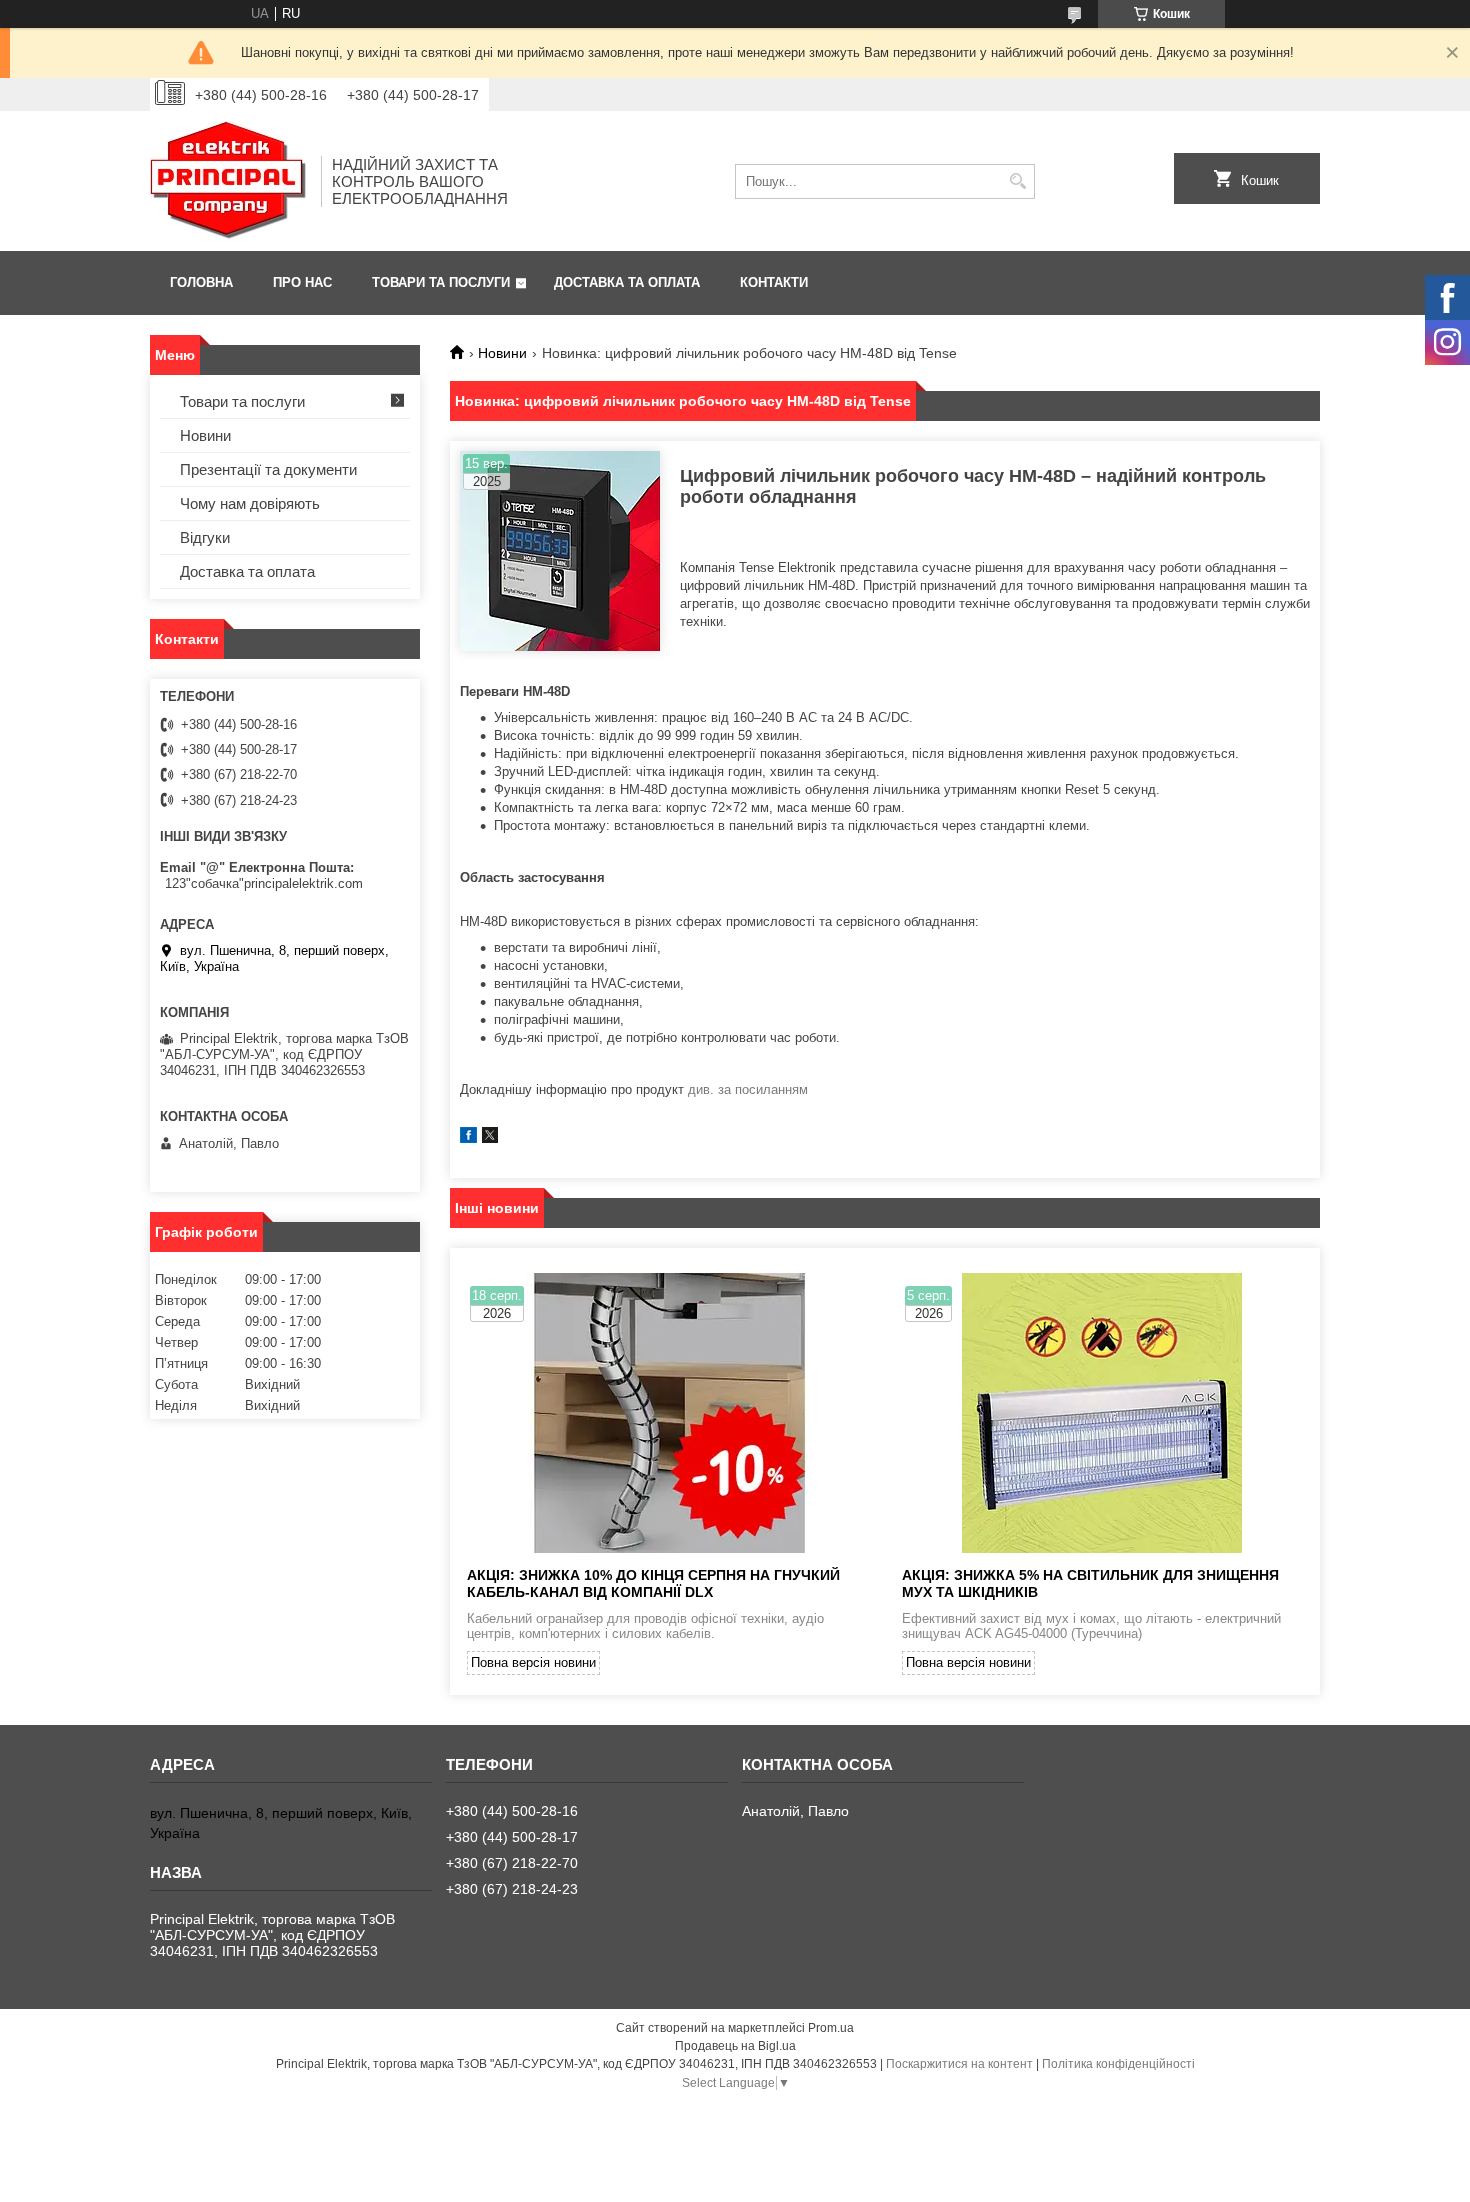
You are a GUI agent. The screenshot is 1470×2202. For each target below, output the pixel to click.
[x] (490, 1138)
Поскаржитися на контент (959, 2064)
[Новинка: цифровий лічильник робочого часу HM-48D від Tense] (560, 551)
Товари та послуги (441, 282)
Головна (201, 282)
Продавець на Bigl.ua (735, 2046)
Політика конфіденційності (1118, 2064)
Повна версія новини (533, 1662)
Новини (502, 353)
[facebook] (468, 1138)
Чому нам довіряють (250, 503)
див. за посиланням (748, 1089)
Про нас (302, 282)
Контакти (774, 282)
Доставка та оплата (627, 282)
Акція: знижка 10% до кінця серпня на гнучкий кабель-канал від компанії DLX (653, 1583)
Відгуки (205, 537)
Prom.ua (831, 2028)
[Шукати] (1017, 181)
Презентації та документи (268, 469)
